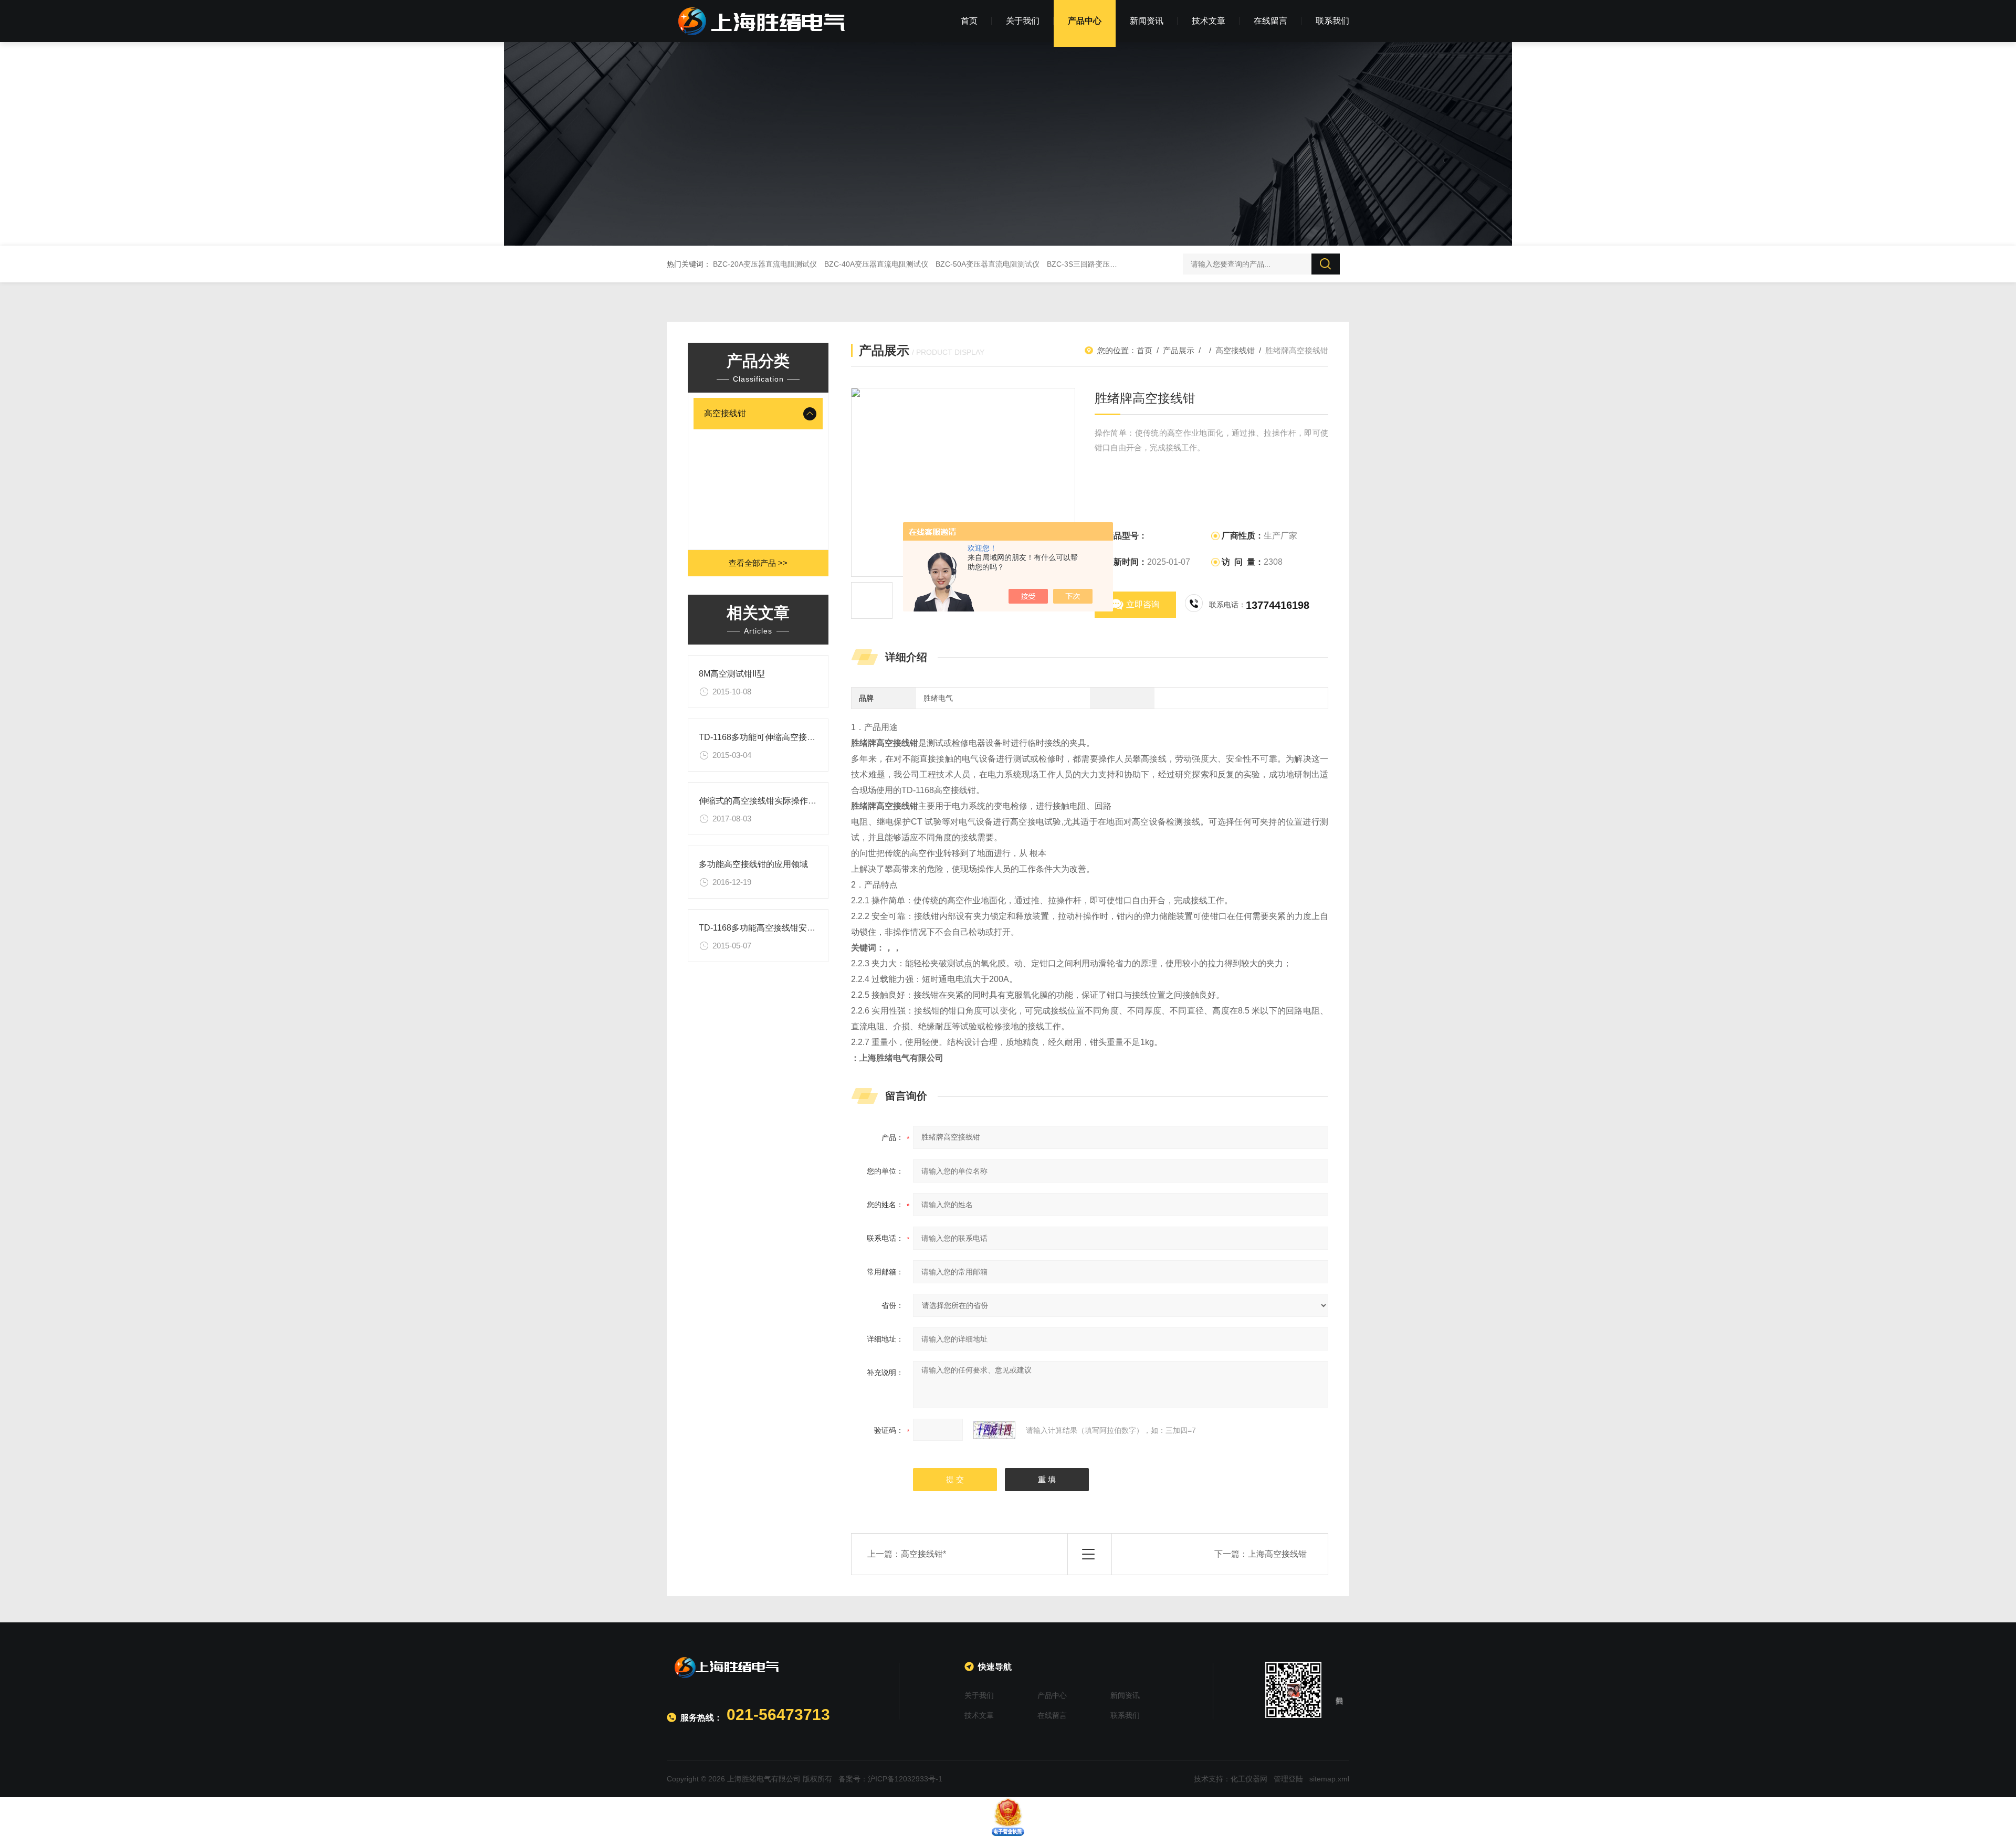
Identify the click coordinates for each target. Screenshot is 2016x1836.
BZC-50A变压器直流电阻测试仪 (988, 264)
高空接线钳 (725, 413)
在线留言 (1270, 21)
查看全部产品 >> (758, 563)
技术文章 (1209, 21)
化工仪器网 (1249, 1779)
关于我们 (1023, 21)
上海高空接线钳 (1277, 1554)
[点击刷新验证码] (994, 1430)
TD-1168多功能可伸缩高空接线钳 (761, 737)
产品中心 (1085, 21)
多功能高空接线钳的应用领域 (753, 864)
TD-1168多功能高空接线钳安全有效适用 (774, 928)
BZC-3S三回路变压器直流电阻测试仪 (1108, 264)
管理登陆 (1288, 1779)
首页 (969, 21)
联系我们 (1332, 21)
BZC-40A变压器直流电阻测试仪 (876, 264)
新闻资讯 (1147, 21)
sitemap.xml (1329, 1779)
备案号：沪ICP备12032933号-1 (890, 1779)
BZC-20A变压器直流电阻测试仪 (765, 264)
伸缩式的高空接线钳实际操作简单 (762, 801)
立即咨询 (1143, 604)
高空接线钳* (923, 1554)
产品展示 (1179, 350)
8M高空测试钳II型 (732, 674)
